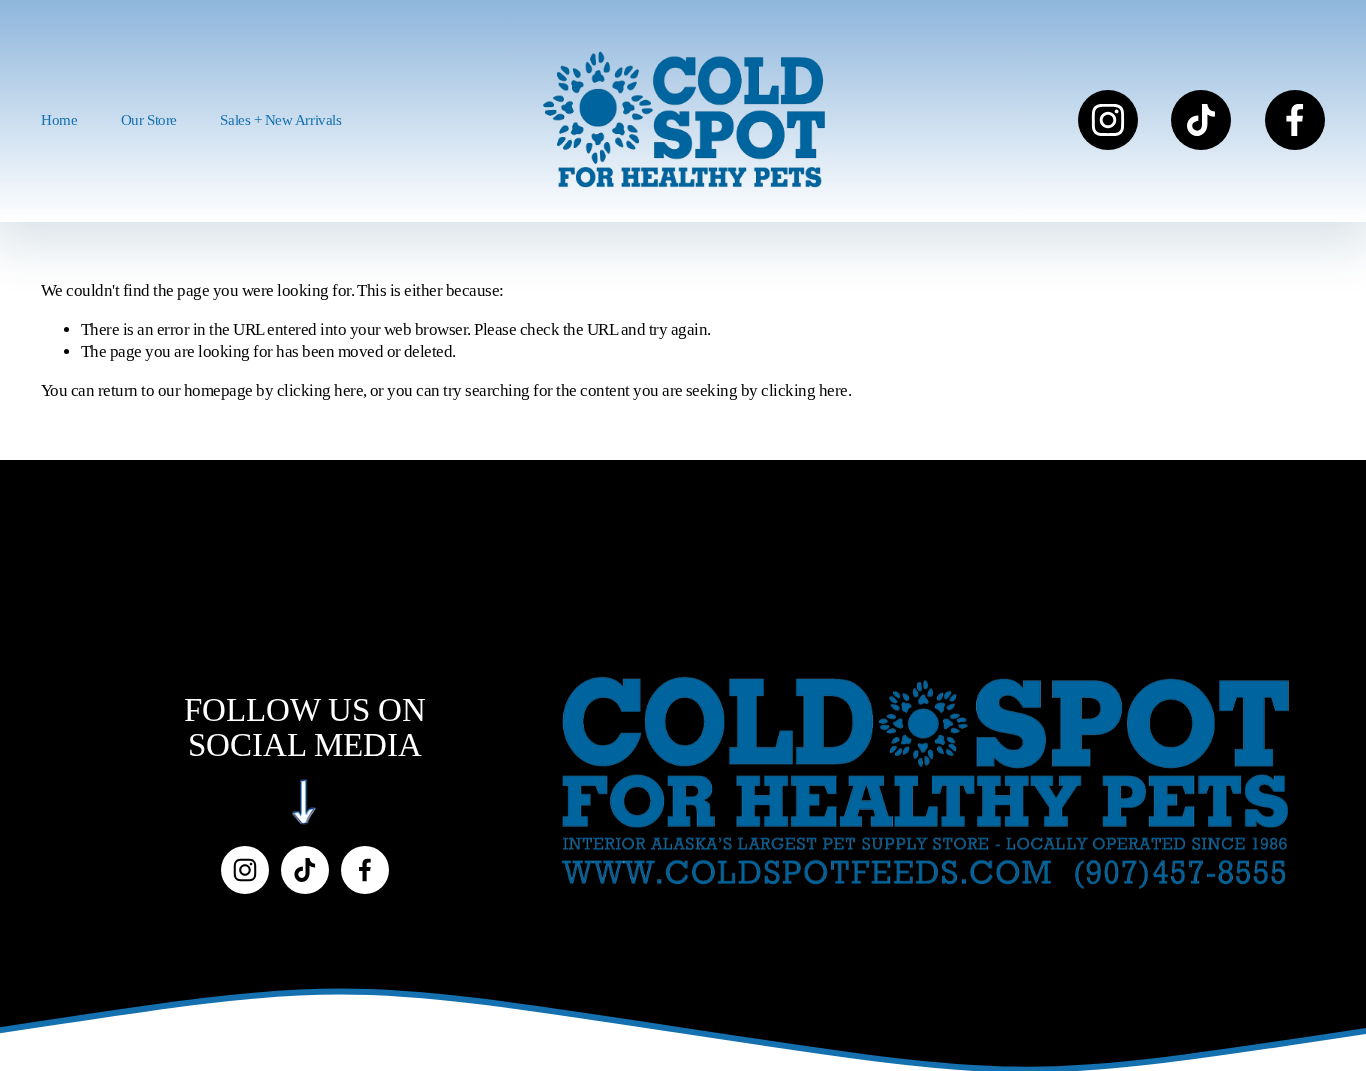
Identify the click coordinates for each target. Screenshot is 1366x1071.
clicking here (320, 390)
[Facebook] (1295, 120)
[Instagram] (1108, 120)
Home (59, 119)
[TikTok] (1201, 120)
